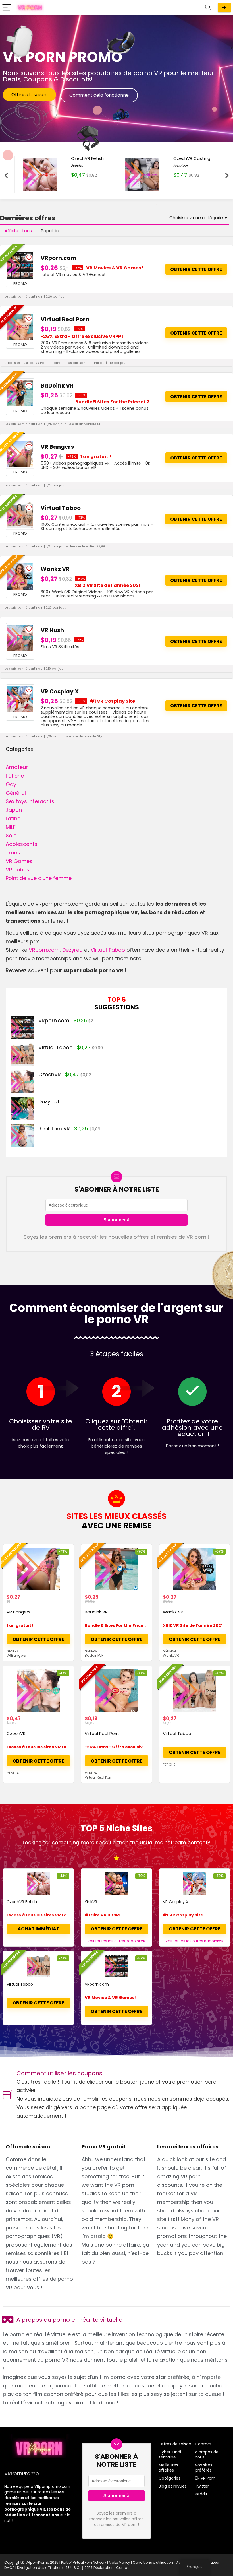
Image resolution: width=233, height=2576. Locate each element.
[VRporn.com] (20, 265)
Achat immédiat (39, 1929)
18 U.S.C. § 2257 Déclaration (90, 2568)
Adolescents (21, 844)
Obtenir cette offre (196, 269)
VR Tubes (17, 870)
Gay (11, 784)
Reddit (201, 2494)
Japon (14, 810)
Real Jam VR (54, 1129)
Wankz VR (55, 569)
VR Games (19, 861)
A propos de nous (207, 2455)
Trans (13, 853)
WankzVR (171, 1655)
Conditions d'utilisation (153, 2562)
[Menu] (7, 8)
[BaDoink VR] (20, 393)
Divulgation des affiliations (40, 2568)
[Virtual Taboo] (20, 515)
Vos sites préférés (204, 2468)
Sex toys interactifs (30, 801)
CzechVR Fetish (22, 1902)
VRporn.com (59, 258)
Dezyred (72, 950)
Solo (11, 835)
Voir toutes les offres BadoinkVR (116, 1941)
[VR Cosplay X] (20, 699)
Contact (203, 2444)
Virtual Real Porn (65, 319)
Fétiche (15, 776)
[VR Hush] (20, 638)
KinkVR (91, 1902)
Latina (13, 818)
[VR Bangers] (20, 454)
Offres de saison (224, 8)
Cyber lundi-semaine (171, 2455)
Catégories (169, 2478)
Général (16, 793)
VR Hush (52, 630)
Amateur (17, 767)
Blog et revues (173, 2486)
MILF (11, 827)
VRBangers (16, 1655)
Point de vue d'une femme (39, 878)
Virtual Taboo (61, 508)
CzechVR (50, 1074)
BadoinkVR (94, 1655)
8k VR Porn (205, 2478)
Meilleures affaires (168, 2468)
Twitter (202, 2486)
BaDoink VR (57, 386)
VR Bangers (57, 447)
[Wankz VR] (20, 576)
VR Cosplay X (60, 691)
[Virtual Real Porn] (20, 327)
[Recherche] (208, 8)
